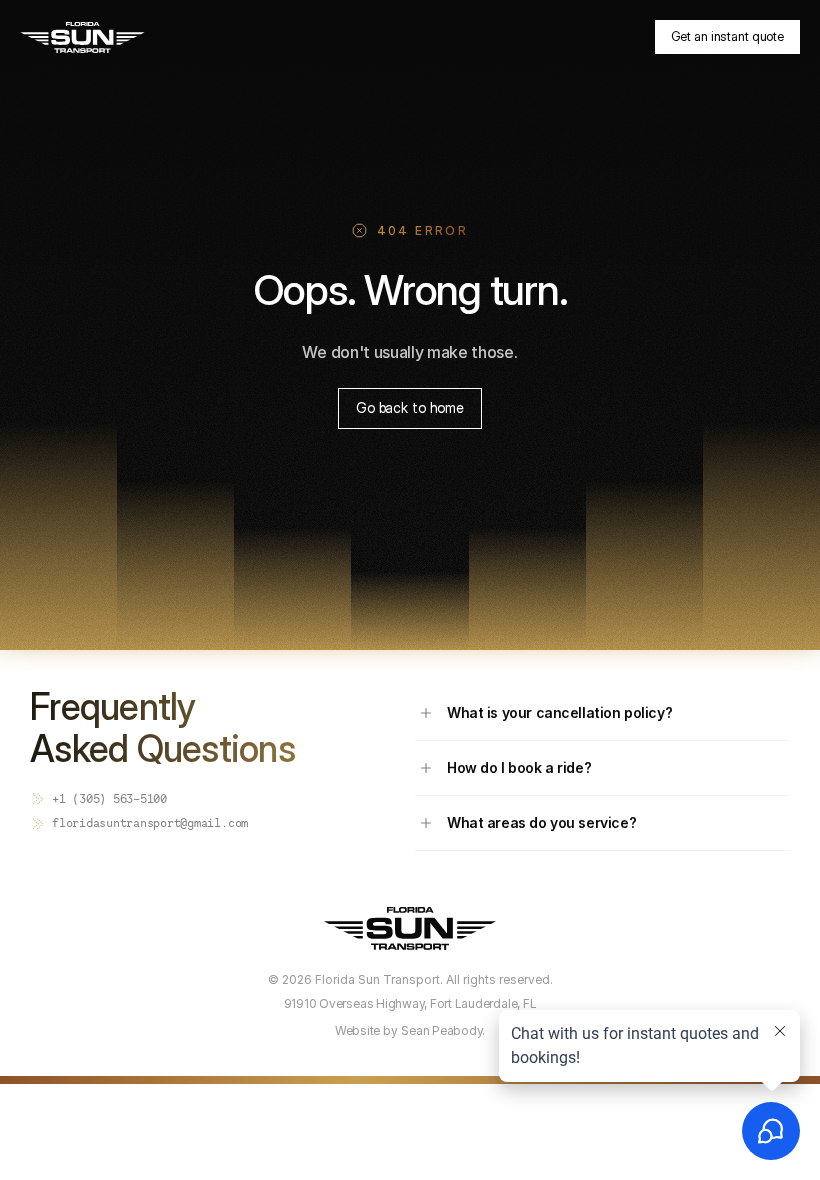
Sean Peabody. (443, 1030)
